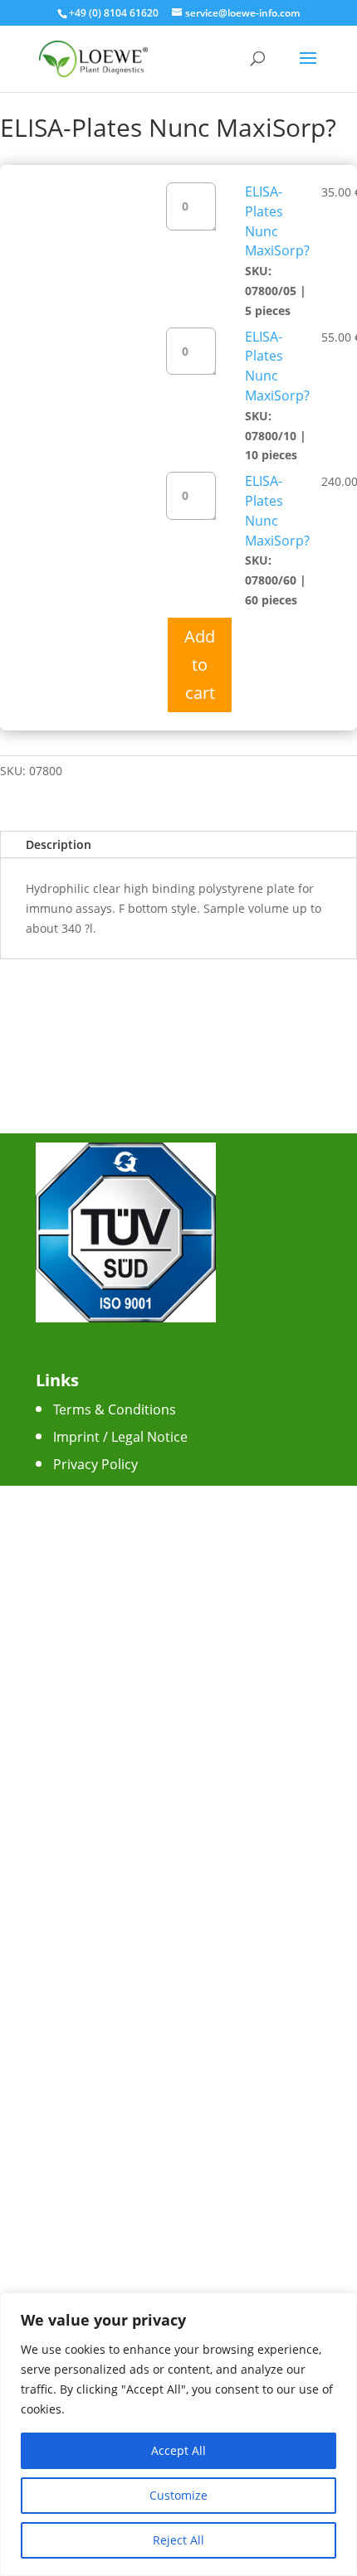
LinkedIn (79, 1668)
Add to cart (200, 665)
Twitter (75, 1613)
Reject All (178, 2540)
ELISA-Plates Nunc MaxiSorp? (277, 221)
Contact (78, 1492)
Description (59, 844)
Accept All (178, 2450)
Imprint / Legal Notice (120, 1437)
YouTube (81, 1641)
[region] (178, 2434)
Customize (178, 2495)
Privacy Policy (95, 1464)
